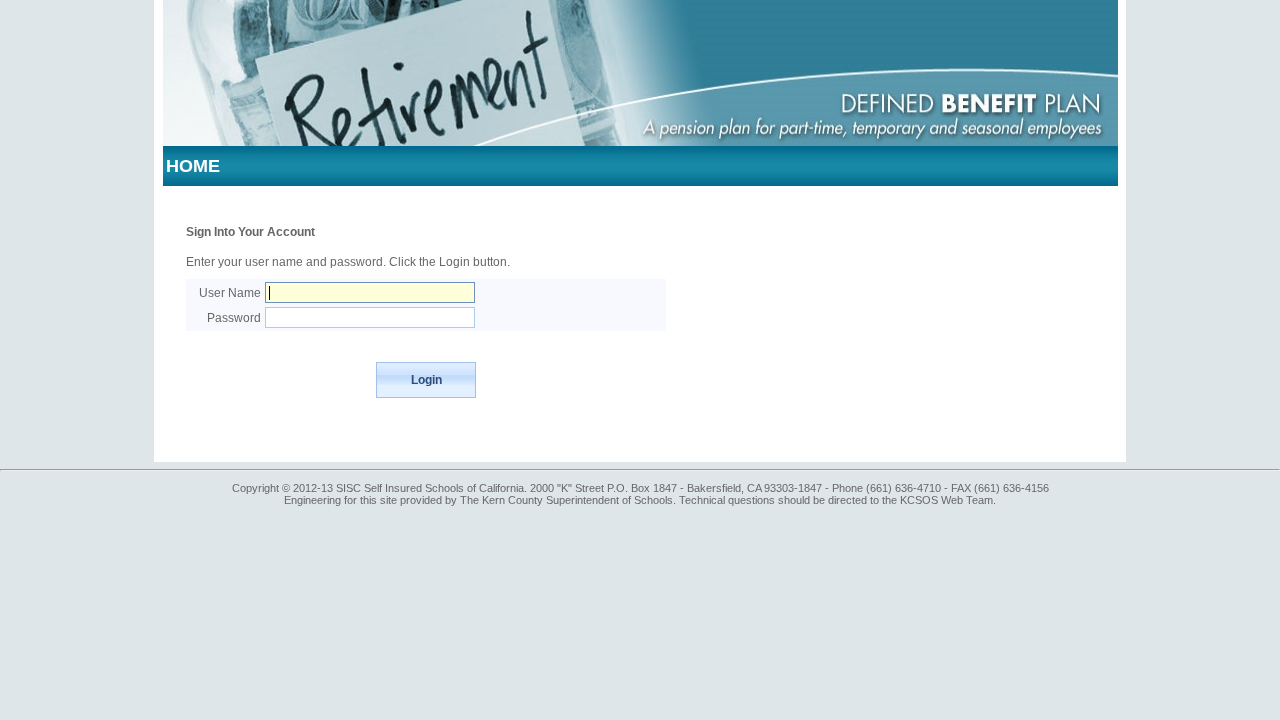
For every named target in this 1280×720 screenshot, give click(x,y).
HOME (193, 166)
